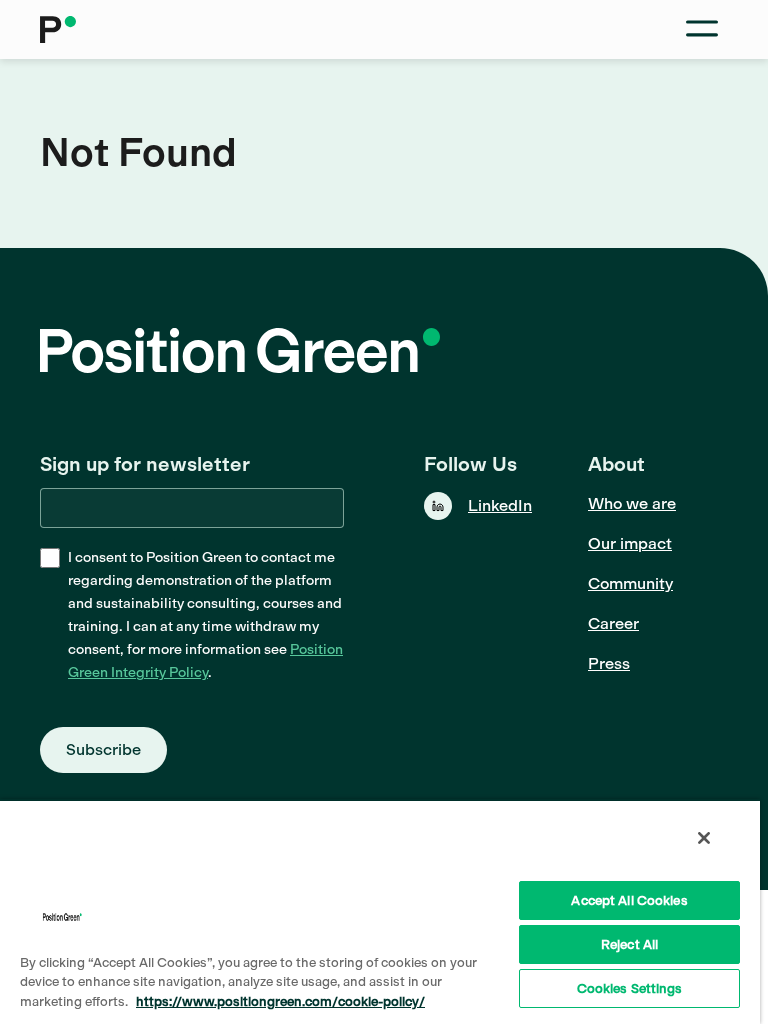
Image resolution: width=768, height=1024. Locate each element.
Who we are (632, 503)
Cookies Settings (630, 988)
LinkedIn (500, 505)
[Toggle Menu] (702, 29)
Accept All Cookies (629, 900)
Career (613, 623)
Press (609, 663)
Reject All (629, 944)
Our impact (630, 543)
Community (630, 583)
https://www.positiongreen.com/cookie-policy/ (280, 1001)
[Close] (704, 838)
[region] (380, 911)
